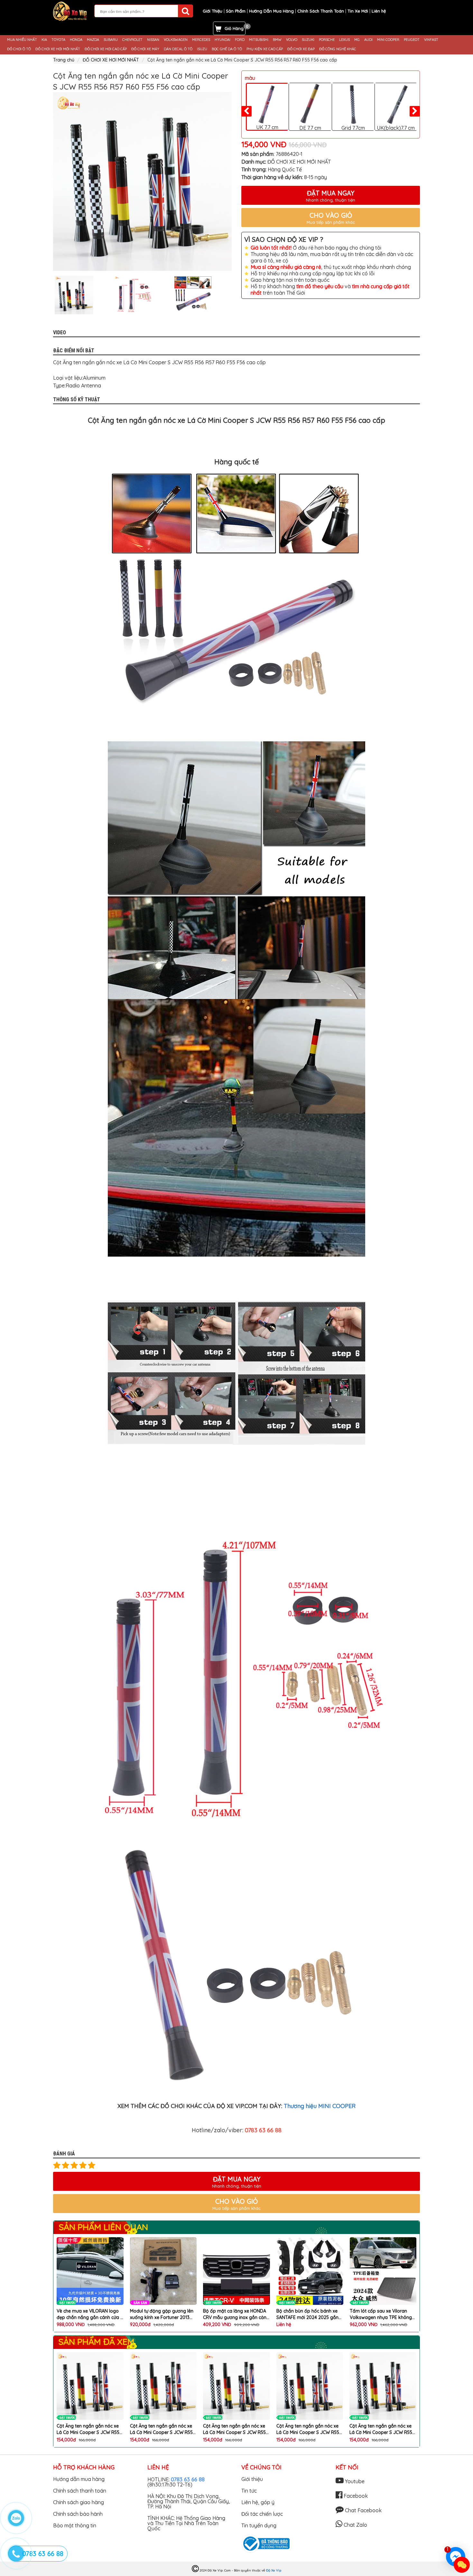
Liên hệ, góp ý (258, 2502)
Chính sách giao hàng (79, 2502)
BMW (277, 40)
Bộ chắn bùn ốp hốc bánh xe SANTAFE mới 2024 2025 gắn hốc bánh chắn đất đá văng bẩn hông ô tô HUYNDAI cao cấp (234, 2314)
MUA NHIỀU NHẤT (22, 40)
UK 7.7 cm (267, 127)
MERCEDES (201, 40)
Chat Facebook (363, 2510)
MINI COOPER (388, 40)
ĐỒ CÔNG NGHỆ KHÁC (338, 49)
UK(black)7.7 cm (396, 128)
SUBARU (111, 40)
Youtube (354, 2481)
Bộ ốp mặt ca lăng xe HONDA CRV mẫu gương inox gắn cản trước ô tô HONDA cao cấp (162, 2314)
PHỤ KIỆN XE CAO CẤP (265, 49)
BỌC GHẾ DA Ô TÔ (227, 49)
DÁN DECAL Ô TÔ (178, 49)
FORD (240, 40)
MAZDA (93, 40)
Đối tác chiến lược (262, 2514)
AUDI (368, 40)
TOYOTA (58, 40)
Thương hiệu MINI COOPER (320, 2106)
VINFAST (431, 40)
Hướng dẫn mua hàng (79, 2479)
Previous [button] (48, 295)
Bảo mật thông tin (75, 2525)
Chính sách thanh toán (80, 2491)
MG (357, 40)
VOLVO (292, 40)
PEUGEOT (412, 40)
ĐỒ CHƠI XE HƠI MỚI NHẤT (58, 49)
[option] (142, 181)
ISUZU (202, 49)
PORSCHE (327, 40)
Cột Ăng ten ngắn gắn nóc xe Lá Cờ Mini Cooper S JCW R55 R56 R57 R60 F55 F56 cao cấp (88, 2429)
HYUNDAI (223, 40)
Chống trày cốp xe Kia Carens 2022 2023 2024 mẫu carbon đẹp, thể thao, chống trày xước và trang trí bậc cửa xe (382, 2314)
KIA (44, 40)
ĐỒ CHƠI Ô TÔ (19, 49)
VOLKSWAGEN (176, 40)
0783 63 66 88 (188, 2479)
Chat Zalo (355, 2525)
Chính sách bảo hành (78, 2514)
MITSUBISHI (259, 40)
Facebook (355, 2496)
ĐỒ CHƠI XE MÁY (145, 49)
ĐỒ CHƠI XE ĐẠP (301, 49)
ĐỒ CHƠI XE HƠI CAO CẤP (106, 49)
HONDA (76, 40)
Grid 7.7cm (353, 128)
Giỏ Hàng (234, 28)
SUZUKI (308, 40)
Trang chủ (64, 60)
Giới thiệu (252, 2479)
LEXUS (344, 40)
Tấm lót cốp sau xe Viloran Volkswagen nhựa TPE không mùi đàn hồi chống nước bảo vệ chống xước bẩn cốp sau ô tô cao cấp (308, 2314)
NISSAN (153, 40)
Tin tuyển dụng (259, 2525)
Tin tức (249, 2491)
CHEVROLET (132, 40)
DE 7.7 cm (310, 128)
